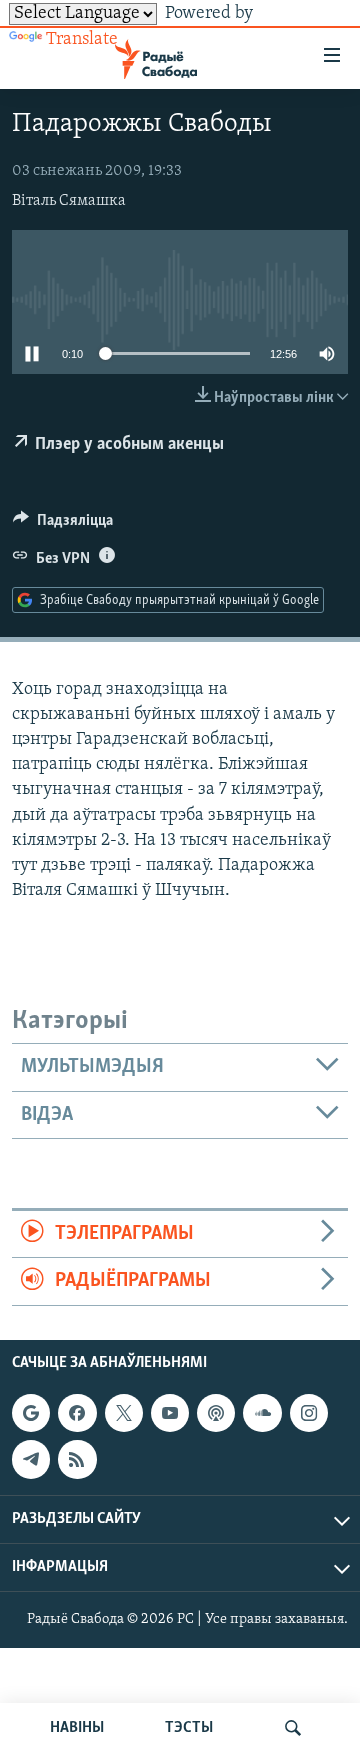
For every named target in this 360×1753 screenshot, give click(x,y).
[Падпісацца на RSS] (77, 1459)
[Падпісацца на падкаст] (216, 1413)
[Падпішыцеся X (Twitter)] (124, 1413)
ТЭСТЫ (189, 1728)
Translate (82, 40)
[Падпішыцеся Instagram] (309, 1413)
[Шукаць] (293, 1728)
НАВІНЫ (77, 1728)
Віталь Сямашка (69, 201)
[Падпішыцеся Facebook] (77, 1413)
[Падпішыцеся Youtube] (170, 1413)
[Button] (63, 525)
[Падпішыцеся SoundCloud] (262, 1413)
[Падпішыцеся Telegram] (31, 1459)
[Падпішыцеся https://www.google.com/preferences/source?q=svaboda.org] (31, 1413)
